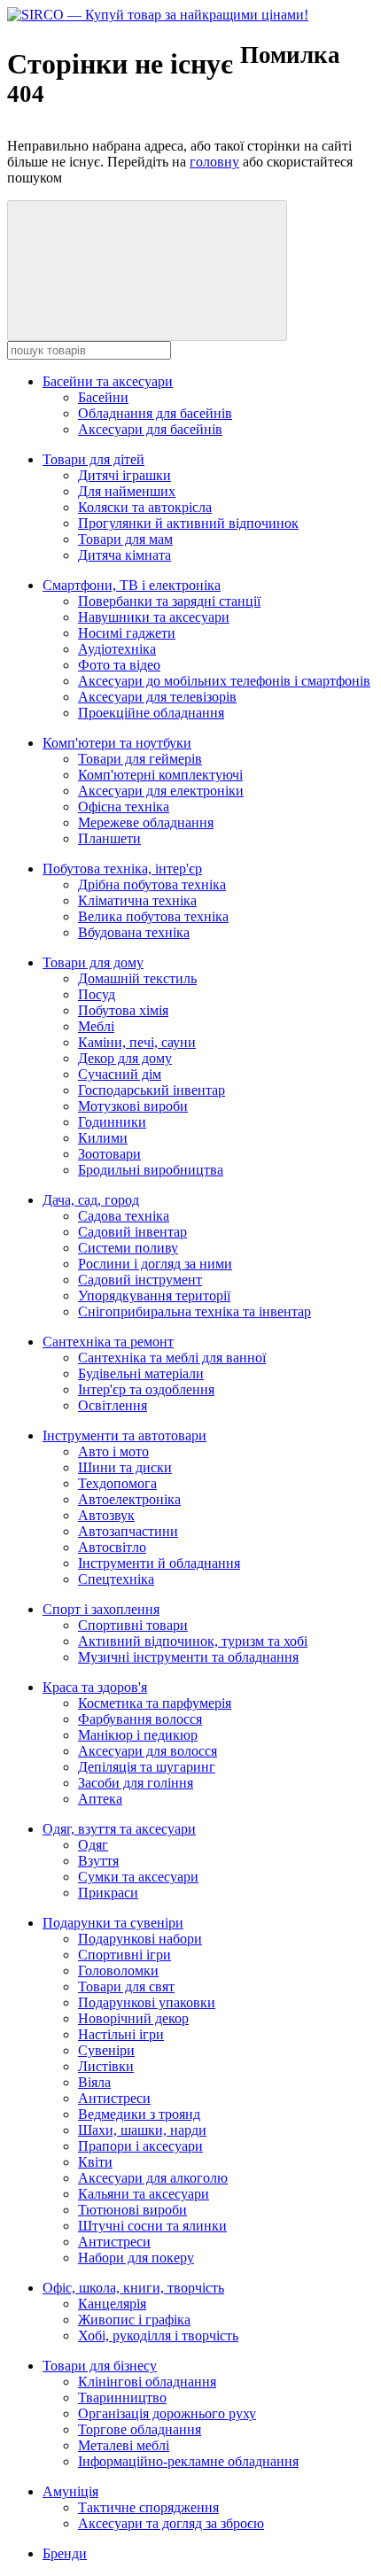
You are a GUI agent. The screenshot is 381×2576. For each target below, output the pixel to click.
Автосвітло (112, 1547)
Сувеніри (106, 2050)
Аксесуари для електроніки (161, 791)
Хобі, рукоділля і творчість (158, 2335)
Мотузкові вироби (133, 1106)
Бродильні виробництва (151, 1170)
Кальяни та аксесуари (144, 2194)
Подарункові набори (140, 1939)
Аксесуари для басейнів (150, 429)
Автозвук (106, 1515)
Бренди (65, 2553)
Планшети (109, 838)
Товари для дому (93, 962)
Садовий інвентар (132, 1232)
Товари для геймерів (140, 759)
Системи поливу (128, 1248)
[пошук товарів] (147, 271)
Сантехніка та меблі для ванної (172, 1358)
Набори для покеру (136, 2258)
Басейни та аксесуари (108, 381)
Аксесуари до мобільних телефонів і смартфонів (224, 681)
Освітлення (113, 1405)
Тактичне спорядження (148, 2507)
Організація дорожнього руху (167, 2413)
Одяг (93, 1845)
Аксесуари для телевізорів (157, 697)
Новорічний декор (133, 2018)
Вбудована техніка (134, 932)
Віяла (94, 2082)
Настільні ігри (121, 2034)
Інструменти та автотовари (124, 1435)
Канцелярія (112, 2304)
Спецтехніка (116, 1579)
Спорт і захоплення (101, 1609)
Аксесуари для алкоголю (153, 2178)
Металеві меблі (124, 2445)
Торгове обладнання (140, 2429)
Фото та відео (119, 665)
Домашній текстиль (137, 978)
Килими (103, 1138)
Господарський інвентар (152, 1090)
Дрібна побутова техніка (152, 885)
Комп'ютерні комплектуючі (160, 775)
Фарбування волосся (140, 1719)
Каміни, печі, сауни (137, 1042)
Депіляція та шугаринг (147, 1767)
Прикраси (108, 1893)
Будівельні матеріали (141, 1373)
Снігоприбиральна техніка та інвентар (194, 1311)
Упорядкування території (154, 1296)
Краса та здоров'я (95, 1687)
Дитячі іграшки (124, 475)
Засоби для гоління (136, 1783)
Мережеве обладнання (146, 822)
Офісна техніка (124, 807)
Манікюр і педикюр (138, 1735)
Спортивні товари (133, 1625)
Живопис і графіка (134, 2320)
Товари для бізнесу (100, 2366)
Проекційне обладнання (151, 713)
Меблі (96, 1026)
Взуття (98, 1861)
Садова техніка (124, 1216)
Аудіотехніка (117, 649)
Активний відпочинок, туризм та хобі (193, 1641)
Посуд (97, 994)
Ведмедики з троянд (139, 2114)
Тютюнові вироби (132, 2210)
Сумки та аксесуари (138, 1877)
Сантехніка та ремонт (108, 1342)
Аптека (100, 1799)
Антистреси (114, 2098)
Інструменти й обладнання (159, 1563)
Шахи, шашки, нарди (142, 2130)
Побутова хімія (123, 1010)
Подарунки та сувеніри (113, 1923)
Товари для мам (125, 539)
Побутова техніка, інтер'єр (122, 869)
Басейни (103, 397)
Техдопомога (117, 1483)
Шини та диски (125, 1467)
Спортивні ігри (124, 1955)
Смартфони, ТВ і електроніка (132, 585)
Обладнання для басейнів (155, 413)
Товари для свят (126, 1986)
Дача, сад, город (91, 1200)
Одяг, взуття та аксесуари (119, 1829)
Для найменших (127, 491)
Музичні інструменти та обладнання (188, 1657)
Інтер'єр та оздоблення (146, 1389)
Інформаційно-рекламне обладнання (188, 2461)
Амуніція (70, 2491)
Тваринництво (122, 2398)
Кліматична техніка (137, 900)
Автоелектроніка (129, 1499)
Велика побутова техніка (153, 916)
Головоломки (118, 1971)
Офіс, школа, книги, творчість (133, 2288)
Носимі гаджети (127, 633)
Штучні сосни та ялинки (152, 2226)
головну (214, 162)
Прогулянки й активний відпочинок (188, 523)
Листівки (106, 2066)
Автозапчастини (128, 1531)
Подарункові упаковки (147, 2002)
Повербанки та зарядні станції (169, 601)
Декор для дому (125, 1058)
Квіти (95, 2162)
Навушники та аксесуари (154, 617)
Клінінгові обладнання (147, 2382)
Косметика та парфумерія (155, 1703)
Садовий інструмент (140, 1280)
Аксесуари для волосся (148, 1751)
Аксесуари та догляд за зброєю (171, 2523)
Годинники (112, 1122)
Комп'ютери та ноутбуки (117, 743)
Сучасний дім (120, 1074)
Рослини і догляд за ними (155, 1264)
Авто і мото (113, 1451)
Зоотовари (109, 1154)
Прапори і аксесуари (140, 2146)
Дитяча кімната (124, 555)
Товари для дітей (93, 459)
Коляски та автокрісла (145, 507)
